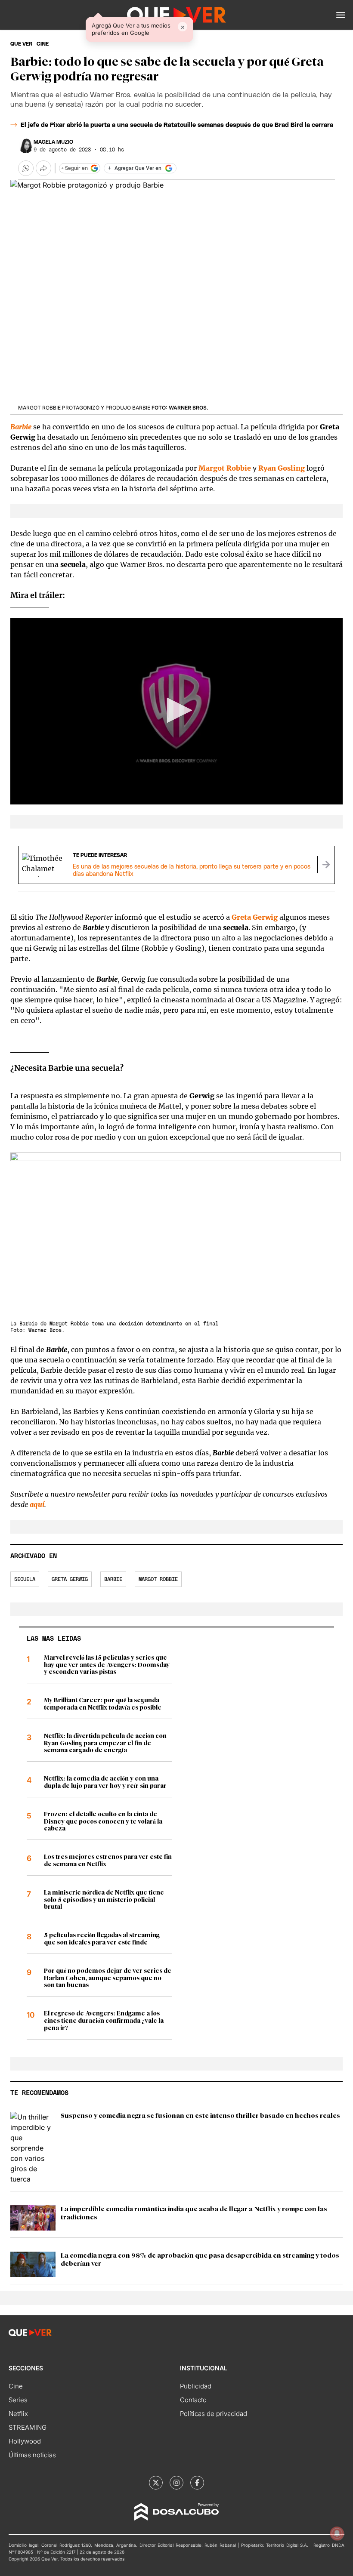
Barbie (21, 427)
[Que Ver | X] (156, 2483)
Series (18, 2400)
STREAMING (28, 2427)
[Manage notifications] (337, 2533)
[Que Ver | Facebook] (197, 2483)
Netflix (18, 2414)
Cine (16, 2386)
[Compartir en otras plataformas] (43, 168)
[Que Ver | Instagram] (176, 2483)
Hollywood (25, 2441)
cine (43, 44)
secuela (25, 1579)
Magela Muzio (53, 142)
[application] (176, 711)
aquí (37, 1504)
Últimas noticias (32, 2455)
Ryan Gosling (282, 468)
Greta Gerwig (70, 1579)
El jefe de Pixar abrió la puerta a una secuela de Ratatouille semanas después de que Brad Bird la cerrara (177, 125)
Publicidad (196, 2386)
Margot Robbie (225, 468)
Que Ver (21, 44)
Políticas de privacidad (214, 2414)
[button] (341, 15)
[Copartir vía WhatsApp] (26, 168)
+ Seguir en (74, 168)
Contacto (193, 2400)
